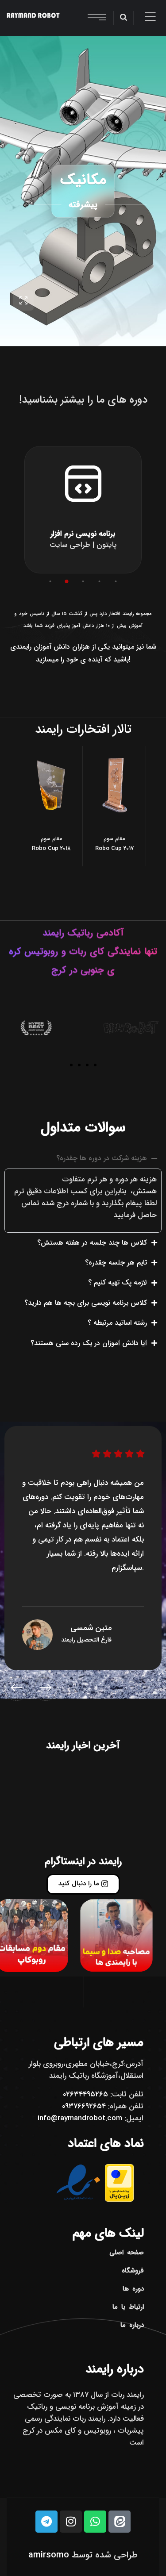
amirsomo (49, 2555)
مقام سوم (51, 839)
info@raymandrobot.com (80, 2118)
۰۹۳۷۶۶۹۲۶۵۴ (84, 2106)
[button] (50, 581)
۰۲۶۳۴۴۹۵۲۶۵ (85, 2094)
